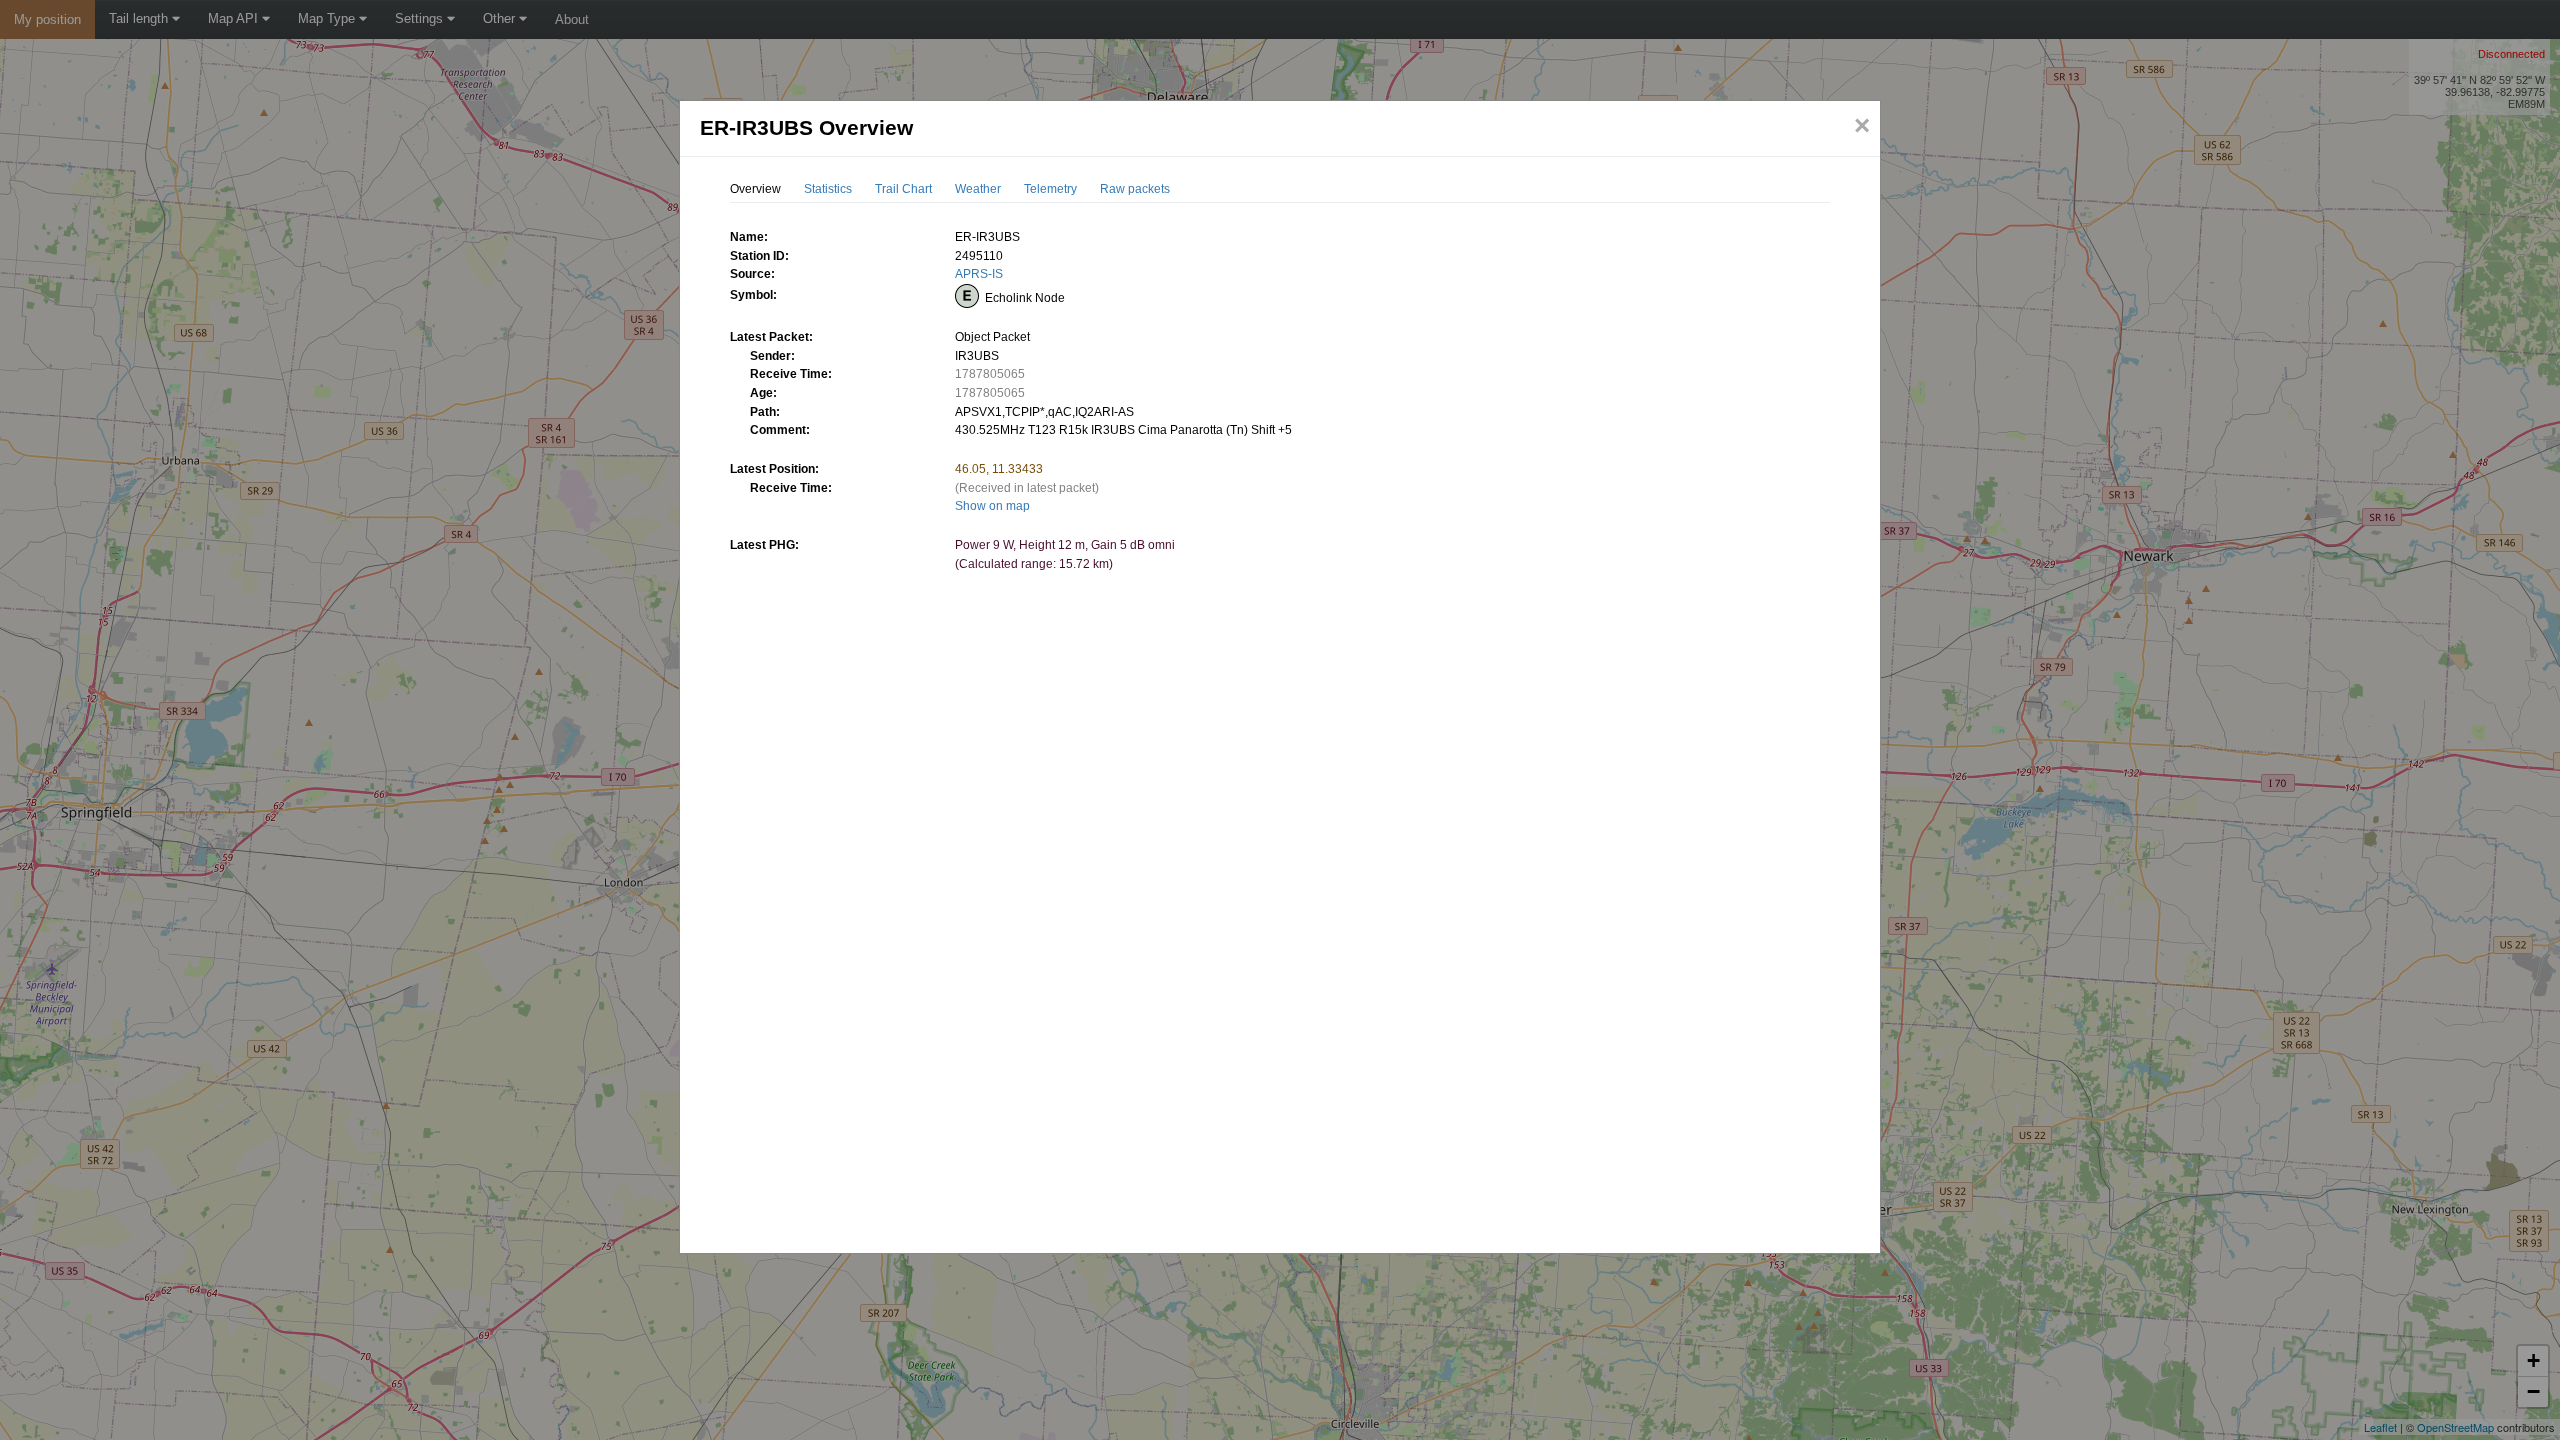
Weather (978, 189)
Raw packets (1135, 189)
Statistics (828, 189)
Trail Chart (903, 189)
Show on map (992, 506)
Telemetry (1050, 189)
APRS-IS (979, 274)
